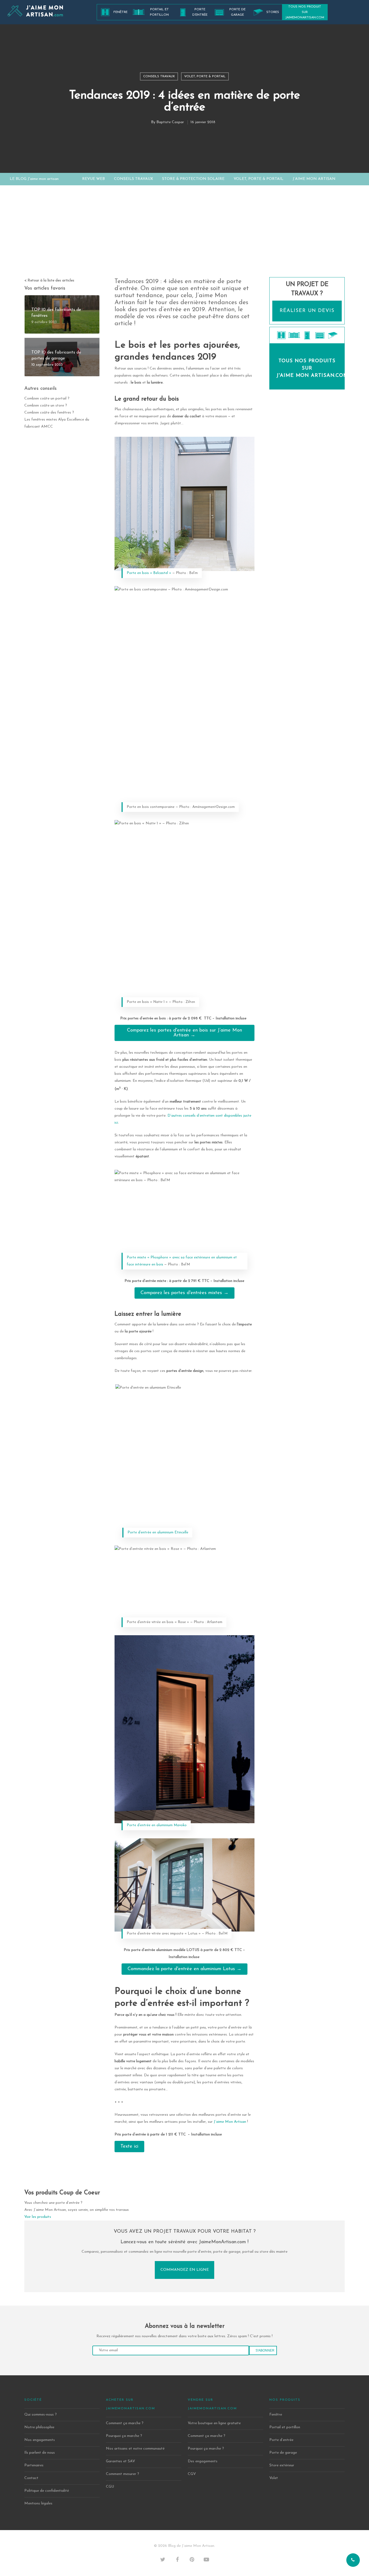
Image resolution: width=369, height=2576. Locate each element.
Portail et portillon (159, 12)
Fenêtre (120, 12)
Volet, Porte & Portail (205, 76)
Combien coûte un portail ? (47, 399)
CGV (192, 2474)
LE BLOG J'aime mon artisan (34, 179)
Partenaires (34, 2465)
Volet (274, 2478)
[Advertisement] (185, 237)
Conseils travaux (159, 76)
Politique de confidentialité (47, 2491)
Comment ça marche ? (125, 2423)
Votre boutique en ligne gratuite (214, 2423)
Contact (31, 2478)
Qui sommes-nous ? (41, 2415)
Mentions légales (38, 2503)
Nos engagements (40, 2440)
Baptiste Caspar (170, 122)
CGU (110, 2487)
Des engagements (203, 2461)
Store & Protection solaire (193, 179)
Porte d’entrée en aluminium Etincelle (158, 1532)
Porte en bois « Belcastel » (149, 573)
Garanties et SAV (120, 2461)
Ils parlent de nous (40, 2453)
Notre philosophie (39, 2427)
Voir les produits (38, 2217)
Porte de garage (237, 12)
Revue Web (93, 179)
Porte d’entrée (200, 12)
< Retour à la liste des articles (49, 281)
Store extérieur (282, 2465)
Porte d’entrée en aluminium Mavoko (157, 1825)
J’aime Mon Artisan (314, 179)
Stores (273, 12)
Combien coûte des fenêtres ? (49, 413)
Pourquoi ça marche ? (124, 2436)
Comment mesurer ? (123, 2474)
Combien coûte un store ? (46, 406)
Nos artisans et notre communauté (135, 2449)
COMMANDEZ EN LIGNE (185, 2270)
